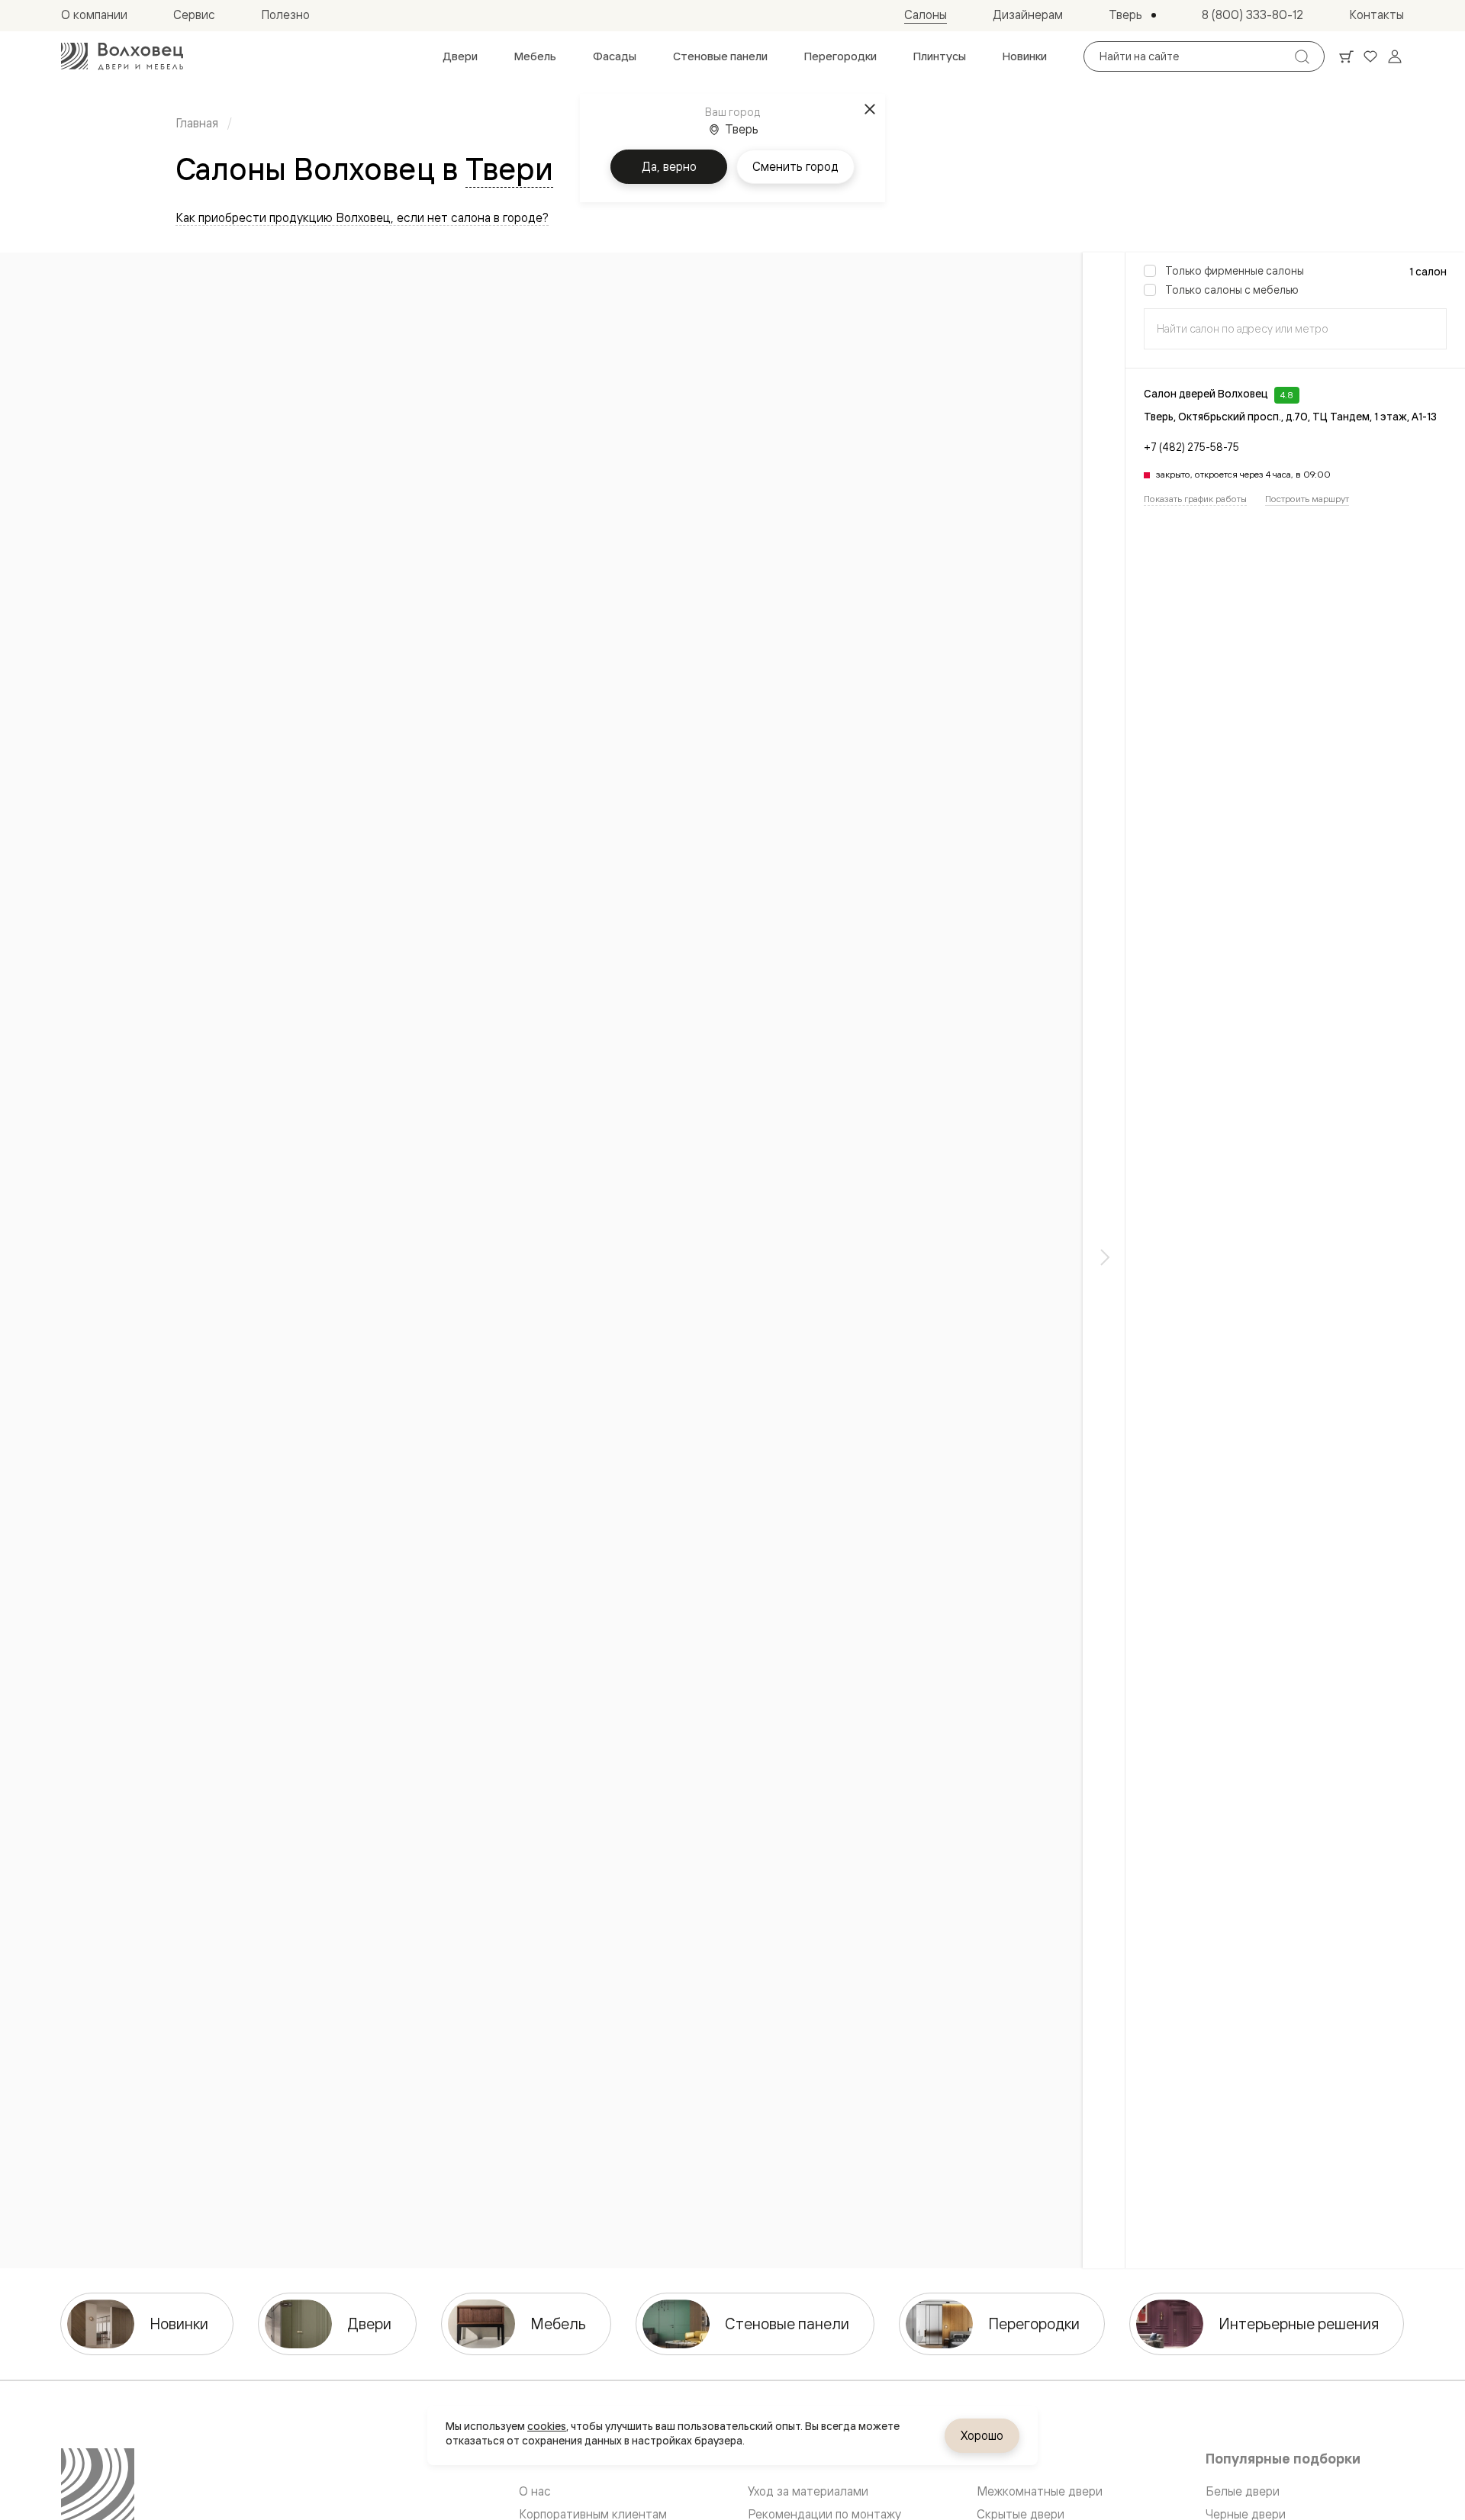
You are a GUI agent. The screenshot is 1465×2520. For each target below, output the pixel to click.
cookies (547, 2426)
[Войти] (1395, 56)
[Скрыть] (1104, 1260)
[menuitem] (460, 56)
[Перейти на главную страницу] (122, 56)
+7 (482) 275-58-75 (1191, 447)
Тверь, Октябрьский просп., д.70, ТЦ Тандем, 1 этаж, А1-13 (1290, 417)
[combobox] (1295, 329)
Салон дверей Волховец (1206, 394)
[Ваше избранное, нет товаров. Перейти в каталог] (1370, 56)
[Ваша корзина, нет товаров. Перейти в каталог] (1346, 56)
